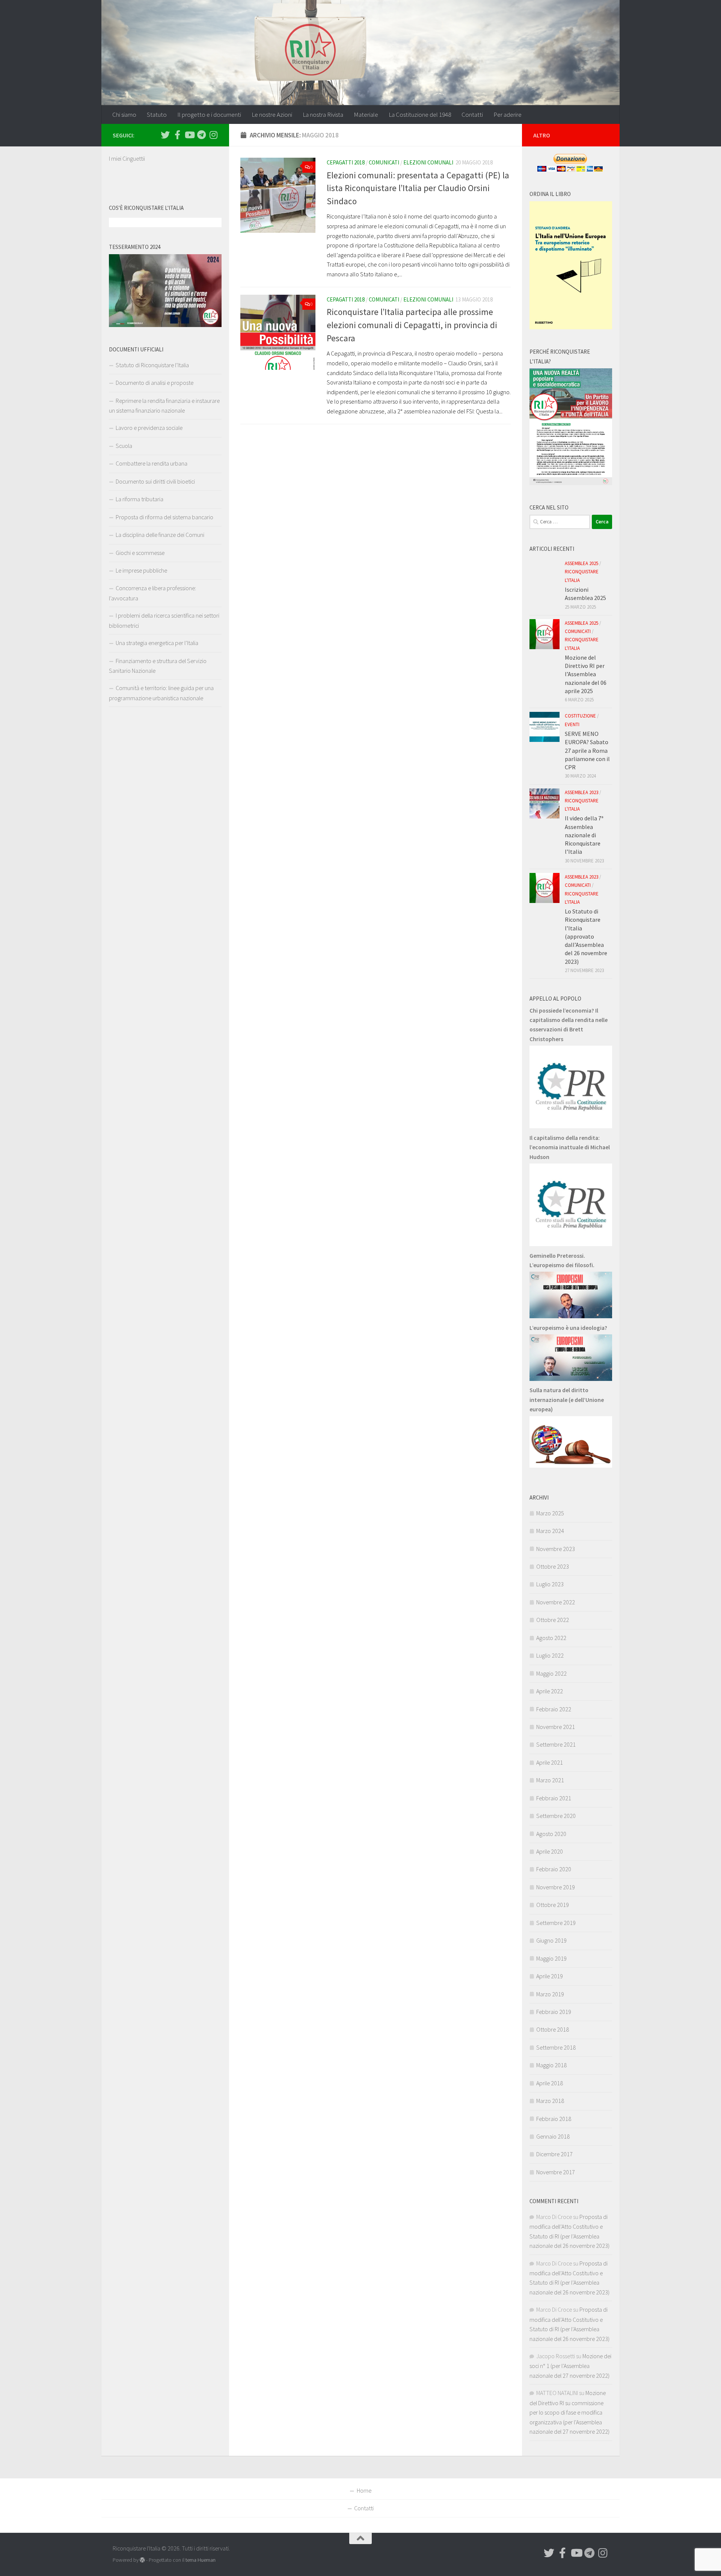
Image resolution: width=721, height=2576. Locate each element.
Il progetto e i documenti (209, 115)
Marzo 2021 (550, 1780)
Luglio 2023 (550, 1584)
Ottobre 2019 (553, 1905)
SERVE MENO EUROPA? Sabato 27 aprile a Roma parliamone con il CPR (587, 750)
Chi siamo (124, 115)
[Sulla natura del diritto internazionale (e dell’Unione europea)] (571, 1465)
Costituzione (580, 716)
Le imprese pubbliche (141, 570)
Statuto (157, 115)
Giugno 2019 (551, 1940)
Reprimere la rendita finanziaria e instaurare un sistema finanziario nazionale (164, 405)
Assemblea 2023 (581, 792)
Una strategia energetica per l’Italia (157, 643)
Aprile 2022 (550, 1691)
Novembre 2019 (556, 1887)
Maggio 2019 (551, 1958)
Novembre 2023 (556, 1549)
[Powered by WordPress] (142, 2560)
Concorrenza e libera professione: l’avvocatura (152, 593)
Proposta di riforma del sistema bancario (164, 517)
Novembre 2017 (556, 2172)
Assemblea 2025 (581, 563)
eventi (572, 724)
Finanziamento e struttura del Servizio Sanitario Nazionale (158, 666)
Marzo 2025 (550, 1513)
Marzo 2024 (550, 1531)
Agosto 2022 (551, 1638)
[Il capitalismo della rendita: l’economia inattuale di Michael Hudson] (571, 1244)
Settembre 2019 (556, 1923)
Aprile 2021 (550, 1762)
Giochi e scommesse (140, 553)
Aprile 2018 (550, 2083)
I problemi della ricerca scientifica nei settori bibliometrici (164, 620)
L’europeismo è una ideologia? (568, 1328)
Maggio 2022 (551, 1673)
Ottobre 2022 (553, 1620)
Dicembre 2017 (554, 2154)
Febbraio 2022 (554, 1709)
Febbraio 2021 (554, 1798)
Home (364, 2490)
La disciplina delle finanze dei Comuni (160, 535)
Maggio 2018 (551, 2065)
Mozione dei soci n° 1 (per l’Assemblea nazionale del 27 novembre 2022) (570, 2366)
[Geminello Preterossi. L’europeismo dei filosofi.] (571, 1316)
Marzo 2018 (550, 2101)
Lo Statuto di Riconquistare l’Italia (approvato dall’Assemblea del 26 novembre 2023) (586, 936)
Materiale (366, 115)
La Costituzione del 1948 (420, 115)
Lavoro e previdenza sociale (149, 428)
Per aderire (508, 115)
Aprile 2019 (550, 1976)
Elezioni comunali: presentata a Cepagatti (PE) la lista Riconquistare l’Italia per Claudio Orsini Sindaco (418, 188)
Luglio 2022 (550, 1655)
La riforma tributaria (140, 499)
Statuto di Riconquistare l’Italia (152, 365)
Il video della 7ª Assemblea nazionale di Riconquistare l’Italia (584, 835)
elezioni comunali (428, 162)
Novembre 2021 (556, 1727)
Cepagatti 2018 (346, 162)
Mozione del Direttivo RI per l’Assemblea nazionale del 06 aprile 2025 (586, 674)
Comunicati (384, 162)
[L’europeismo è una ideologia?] (571, 1379)
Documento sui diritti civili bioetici (155, 481)
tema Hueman (201, 2560)
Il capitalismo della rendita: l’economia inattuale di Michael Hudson (570, 1147)
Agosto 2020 (551, 1834)
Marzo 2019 (550, 1994)
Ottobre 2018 (553, 2029)
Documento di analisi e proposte (155, 383)
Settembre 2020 (556, 1816)
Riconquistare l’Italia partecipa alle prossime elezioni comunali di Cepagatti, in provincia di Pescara (412, 325)
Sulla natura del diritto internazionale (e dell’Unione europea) (567, 1400)
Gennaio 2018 (553, 2136)
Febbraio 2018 (554, 2119)
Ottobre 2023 (553, 1566)
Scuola (124, 446)
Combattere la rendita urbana (152, 463)
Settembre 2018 (556, 2047)
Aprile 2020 (550, 1851)
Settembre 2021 (556, 1744)
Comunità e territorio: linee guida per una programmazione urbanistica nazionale (161, 693)
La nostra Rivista (323, 115)
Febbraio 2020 (554, 1869)
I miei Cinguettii (127, 158)
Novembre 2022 (556, 1602)
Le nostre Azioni (272, 115)
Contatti (472, 115)
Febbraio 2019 (554, 2012)
